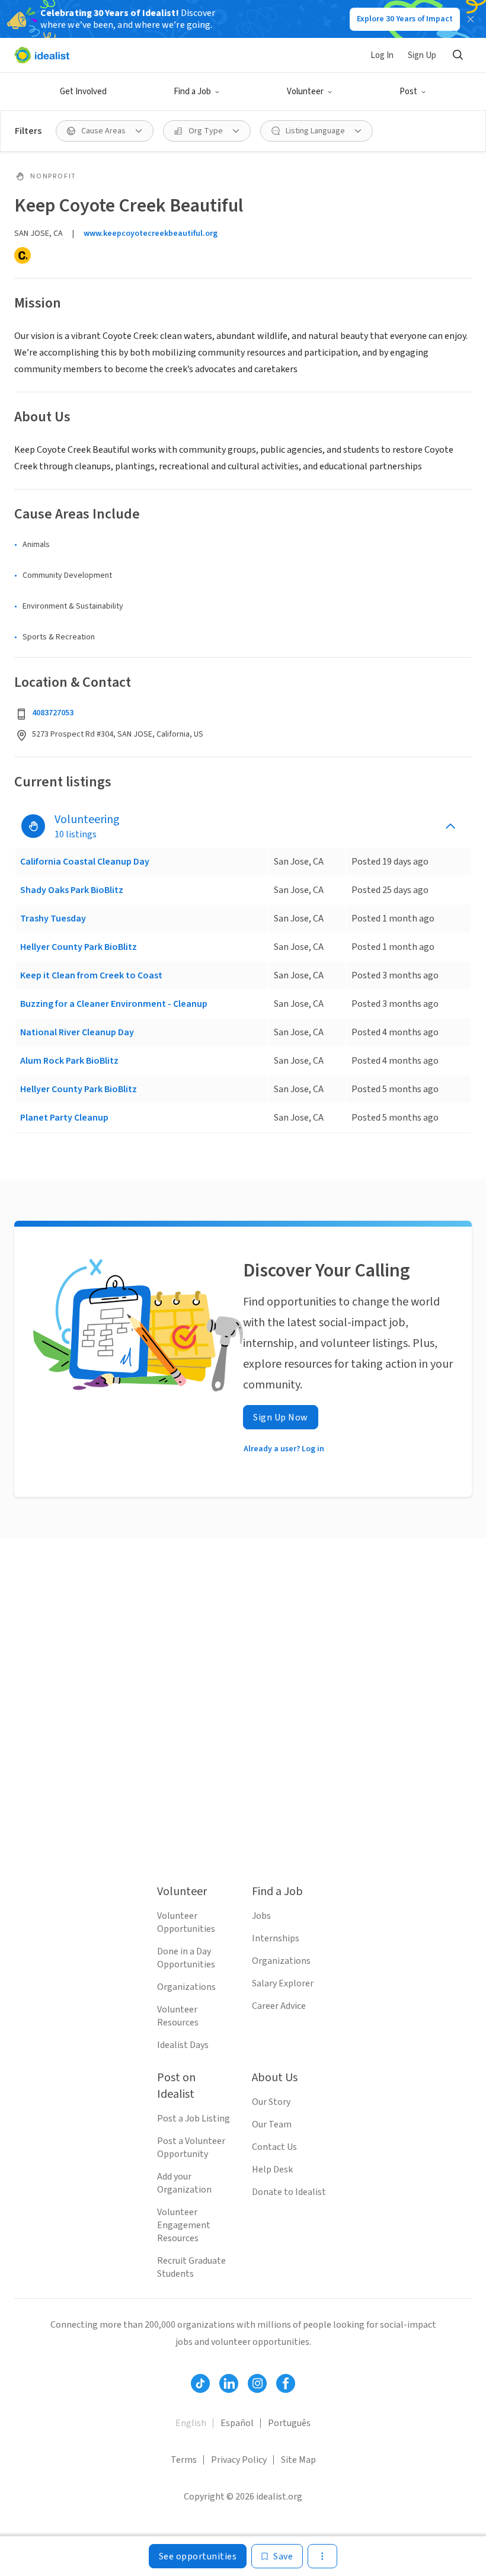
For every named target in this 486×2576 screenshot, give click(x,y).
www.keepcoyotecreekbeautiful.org (151, 233)
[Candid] (23, 255)
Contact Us (274, 2147)
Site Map (298, 2460)
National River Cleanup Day (77, 1032)
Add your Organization (184, 2183)
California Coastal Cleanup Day (85, 862)
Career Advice (279, 2006)
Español (237, 2423)
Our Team (272, 2124)
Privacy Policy (239, 2460)
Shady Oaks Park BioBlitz (72, 890)
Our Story (271, 2102)
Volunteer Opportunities (186, 1922)
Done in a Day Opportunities (186, 1958)
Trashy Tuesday (53, 919)
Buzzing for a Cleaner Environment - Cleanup (114, 1004)
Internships (276, 1938)
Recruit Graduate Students (191, 2267)
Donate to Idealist (289, 2192)
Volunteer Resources (178, 2016)
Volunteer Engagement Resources (184, 2225)
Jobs (261, 1916)
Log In (382, 55)
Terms (184, 2460)
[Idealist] (42, 55)
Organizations (186, 1987)
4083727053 (53, 713)
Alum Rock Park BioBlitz (69, 1061)
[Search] (458, 55)
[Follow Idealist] (200, 2383)
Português (289, 2423)
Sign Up (422, 55)
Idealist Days (183, 2045)
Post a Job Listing (194, 2119)
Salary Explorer (283, 1983)
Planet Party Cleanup (64, 1118)
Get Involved (83, 92)
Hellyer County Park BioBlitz (79, 947)
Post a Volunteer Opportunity (191, 2148)
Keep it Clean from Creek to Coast (91, 975)
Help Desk (272, 2169)
